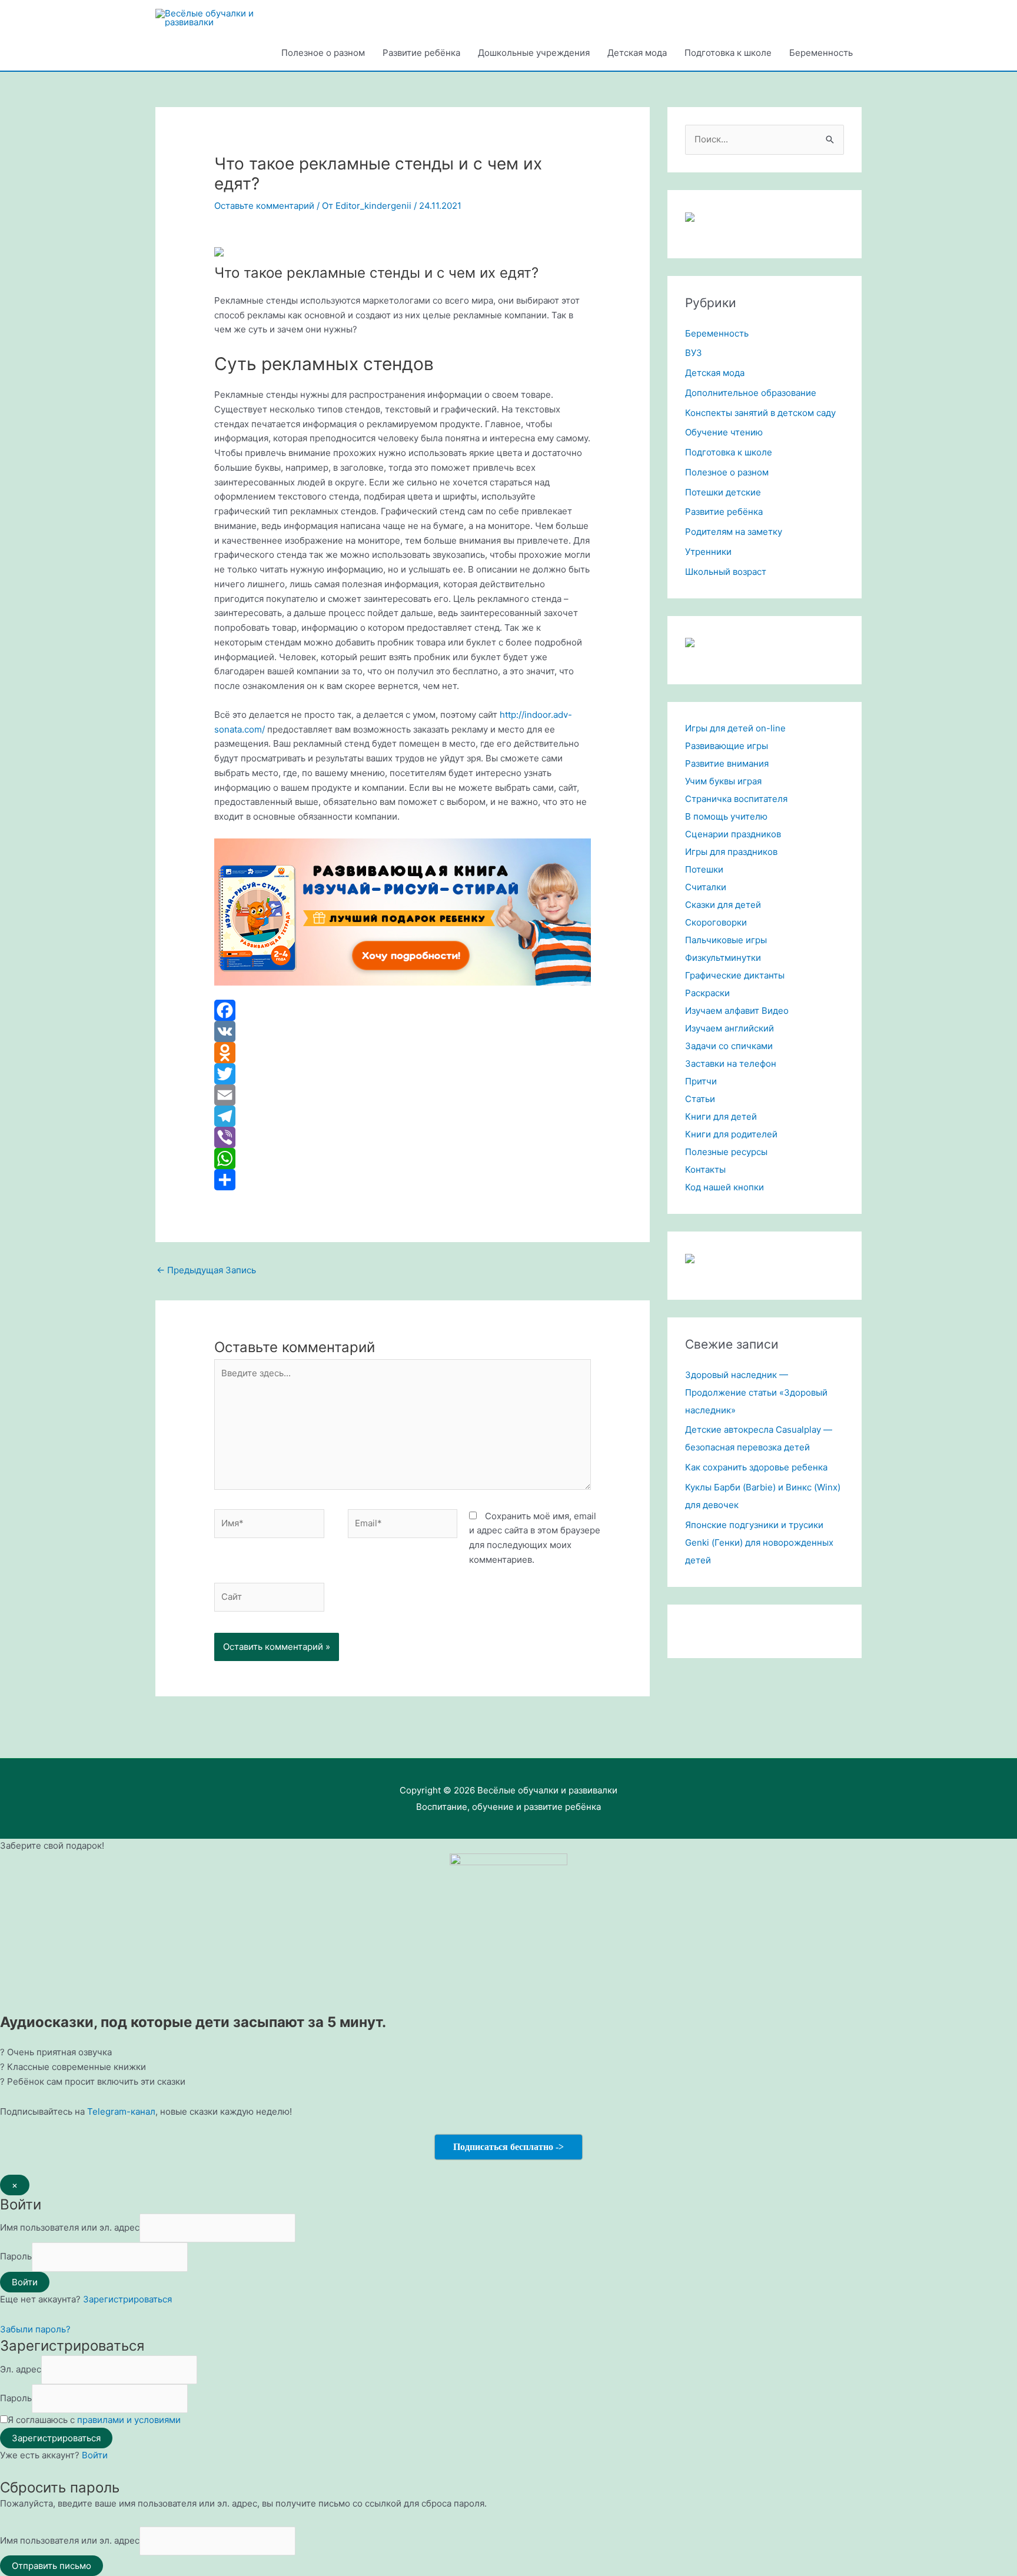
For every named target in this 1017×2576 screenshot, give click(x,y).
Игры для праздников (731, 852)
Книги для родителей (731, 1134)
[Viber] (403, 1137)
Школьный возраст (726, 572)
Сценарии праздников (733, 834)
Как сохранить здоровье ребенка (756, 1467)
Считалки (706, 887)
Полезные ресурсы (726, 1152)
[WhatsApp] (403, 1159)
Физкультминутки (723, 958)
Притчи (701, 1081)
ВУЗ (694, 353)
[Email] (403, 1095)
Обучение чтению (724, 432)
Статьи (700, 1099)
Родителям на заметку (734, 532)
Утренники (708, 552)
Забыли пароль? (35, 2329)
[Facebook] (403, 1010)
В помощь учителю (726, 816)
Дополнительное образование (751, 393)
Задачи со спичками (729, 1046)
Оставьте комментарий (264, 206)
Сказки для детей (723, 905)
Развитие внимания (727, 763)
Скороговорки (716, 922)
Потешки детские (723, 492)
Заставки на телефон (731, 1064)
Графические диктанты (735, 975)
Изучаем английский (729, 1028)
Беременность (821, 53)
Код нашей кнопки (724, 1187)
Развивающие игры (727, 746)
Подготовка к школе (728, 53)
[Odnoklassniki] (403, 1053)
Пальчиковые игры (726, 940)
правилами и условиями (129, 2420)
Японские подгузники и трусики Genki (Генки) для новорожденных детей (759, 1542)
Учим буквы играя (723, 781)
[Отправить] (403, 1180)
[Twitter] (403, 1074)
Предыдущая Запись (206, 1270)
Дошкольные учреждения (534, 53)
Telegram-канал (121, 2111)
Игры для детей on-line (735, 728)
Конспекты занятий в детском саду (760, 413)
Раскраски (707, 993)
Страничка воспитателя (736, 799)
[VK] (403, 1031)
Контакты (705, 1169)
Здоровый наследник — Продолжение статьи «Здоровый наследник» (756, 1392)
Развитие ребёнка (421, 53)
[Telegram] (403, 1116)
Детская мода (637, 53)
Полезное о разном (323, 53)
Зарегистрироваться (127, 2299)
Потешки (704, 869)
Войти (95, 2455)
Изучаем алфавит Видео (737, 1011)
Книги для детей (721, 1116)
